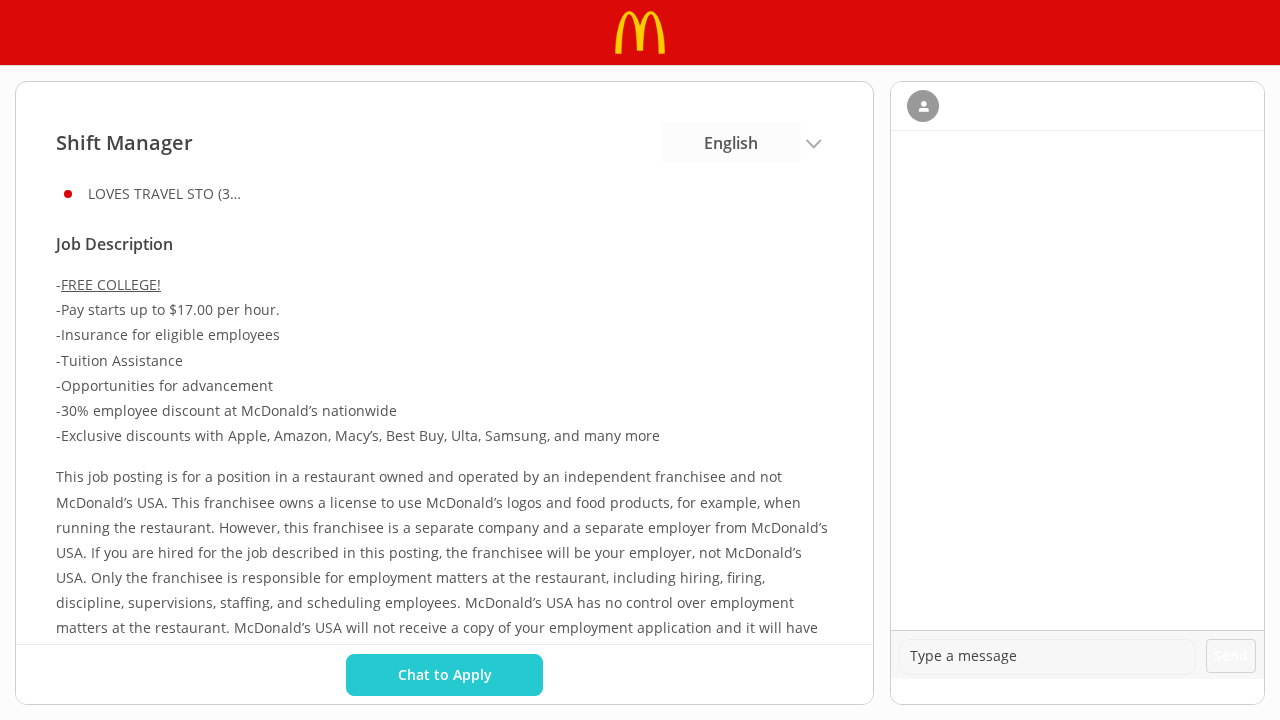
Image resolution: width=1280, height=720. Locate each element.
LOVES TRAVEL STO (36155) (168, 193)
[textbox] (1047, 657)
